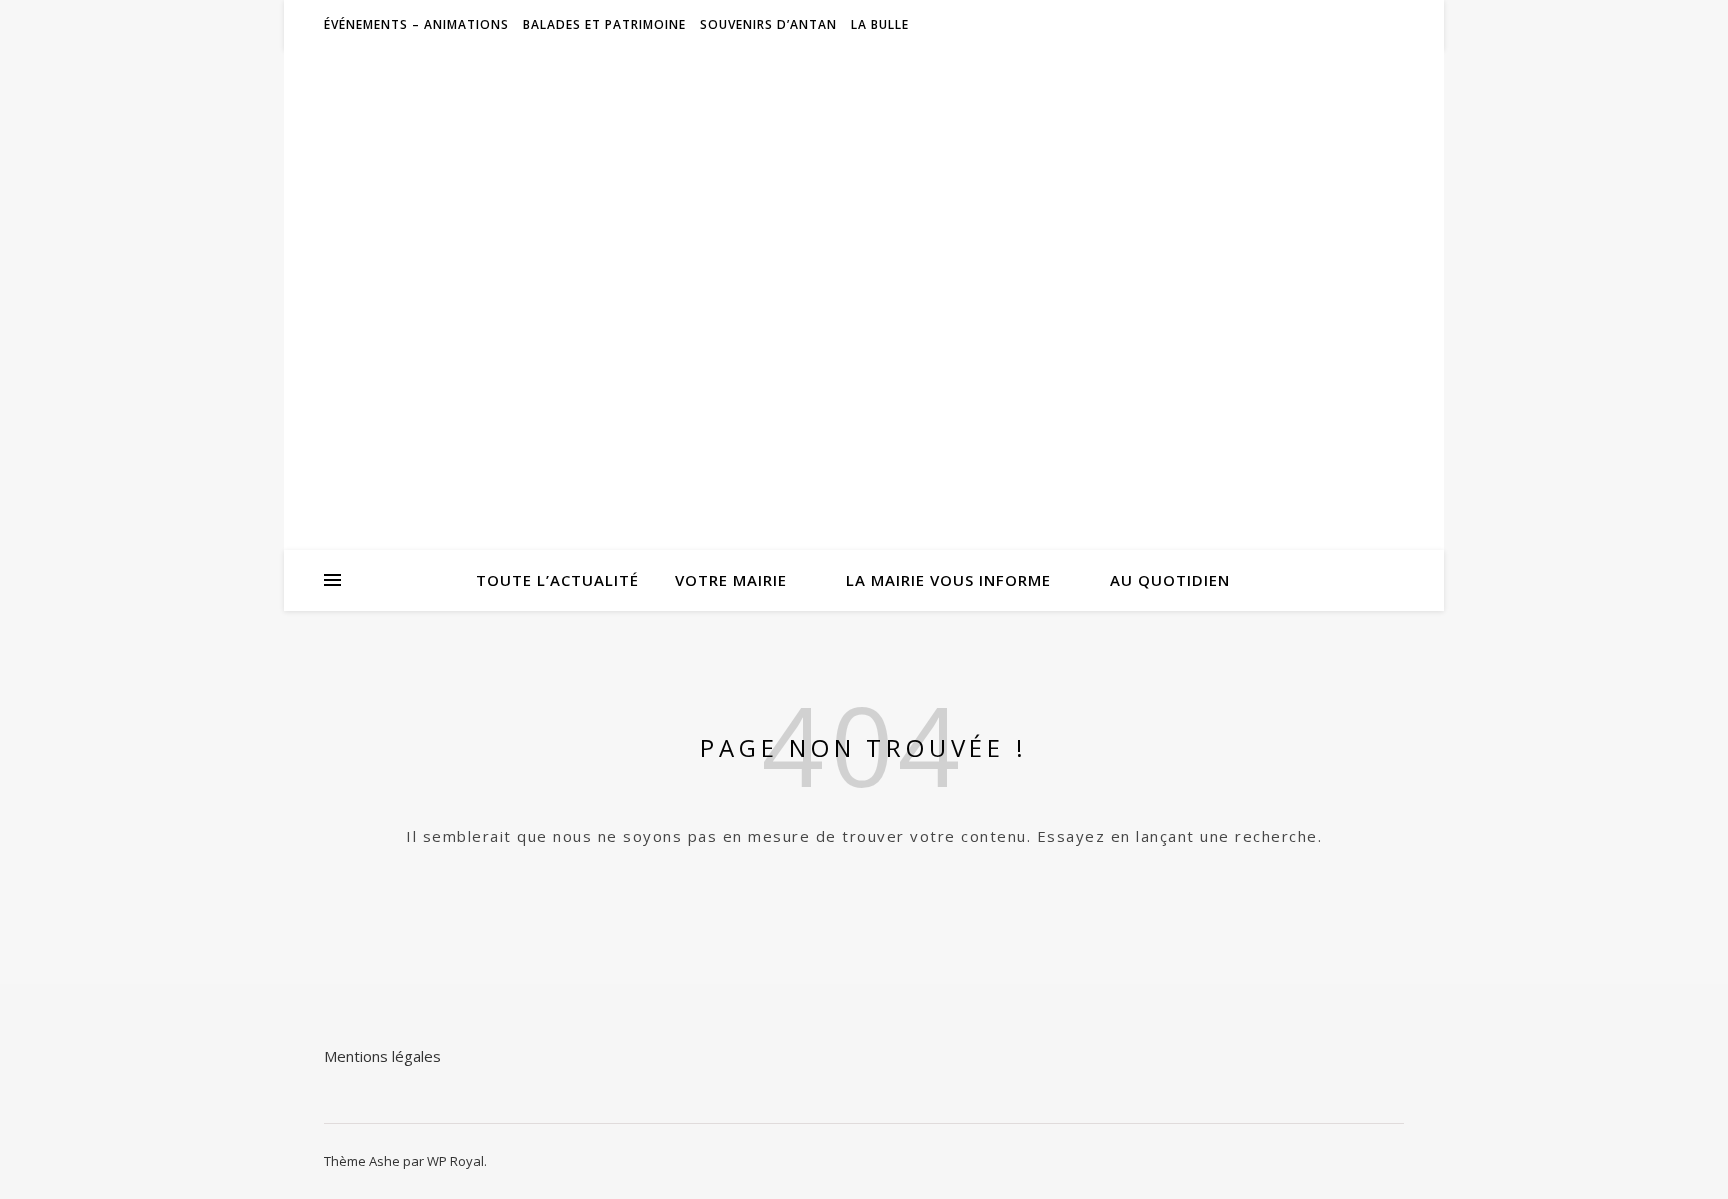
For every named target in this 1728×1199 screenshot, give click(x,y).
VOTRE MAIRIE (731, 580)
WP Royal (455, 1161)
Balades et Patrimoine (604, 24)
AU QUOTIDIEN (1170, 580)
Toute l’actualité (557, 580)
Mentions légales (382, 1056)
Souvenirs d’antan (768, 24)
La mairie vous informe (948, 580)
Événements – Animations (416, 24)
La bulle (880, 24)
